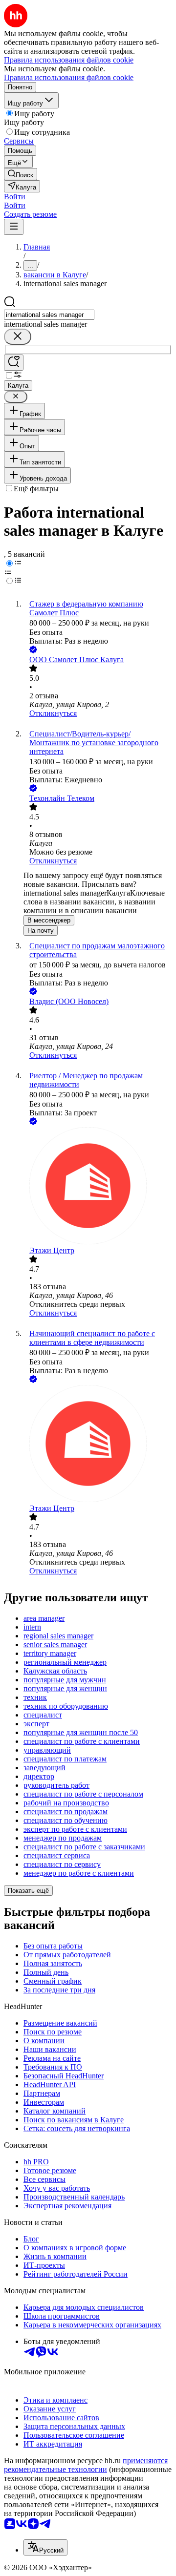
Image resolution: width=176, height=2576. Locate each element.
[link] (21, 174)
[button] (15, 197)
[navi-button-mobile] (14, 227)
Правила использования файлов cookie (69, 77)
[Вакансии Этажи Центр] (98, 1187)
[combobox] (49, 315)
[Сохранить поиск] (14, 363)
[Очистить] (18, 337)
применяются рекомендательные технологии (86, 2465)
